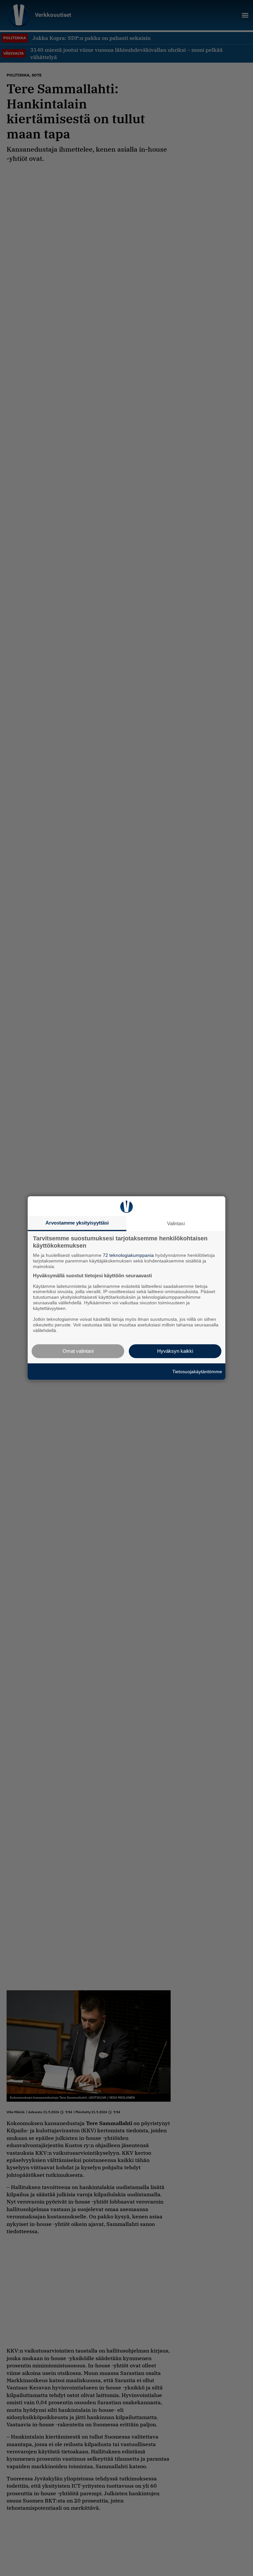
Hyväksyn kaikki (175, 1351)
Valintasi (176, 1223)
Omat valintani (78, 1351)
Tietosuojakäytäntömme (197, 1372)
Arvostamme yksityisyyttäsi (77, 1223)
